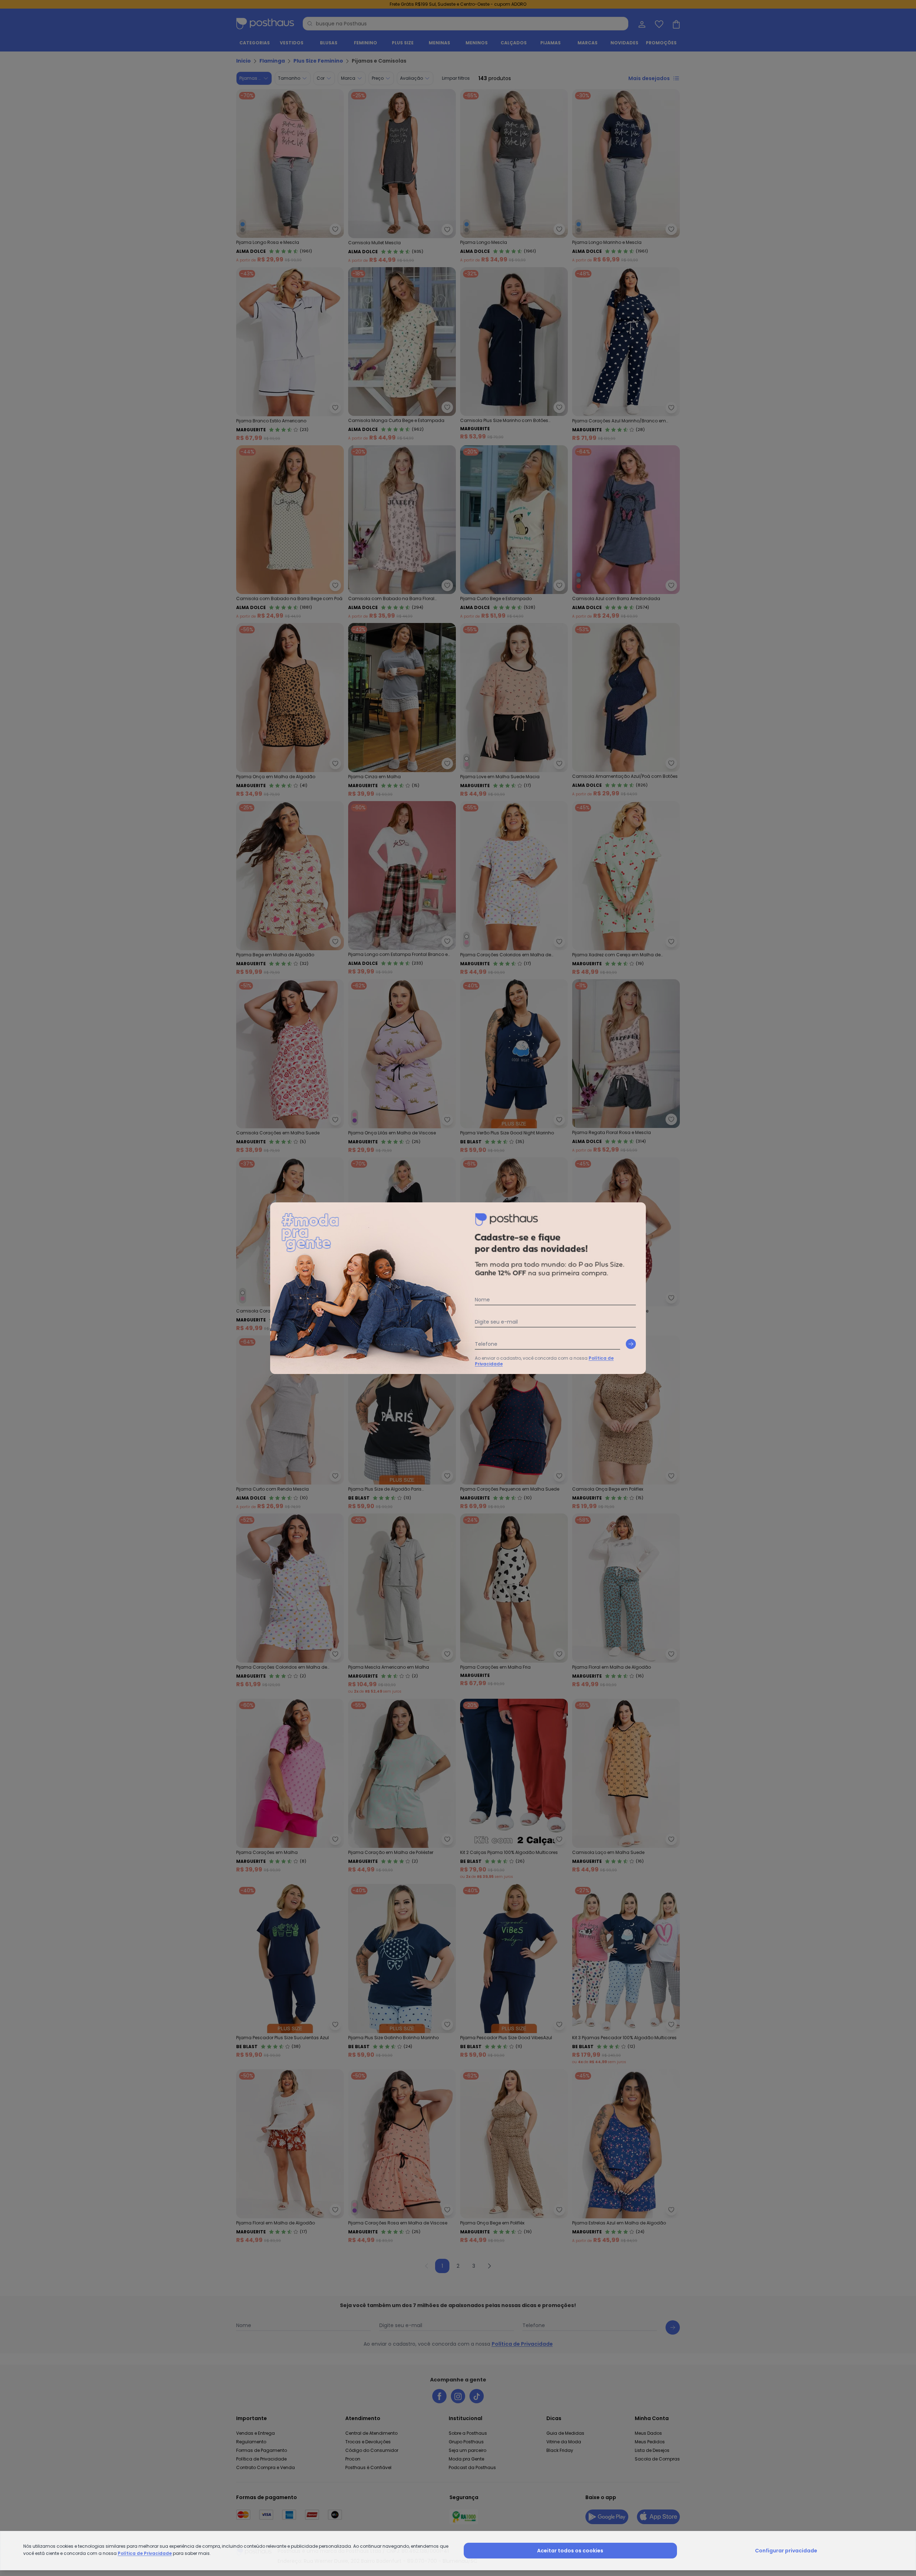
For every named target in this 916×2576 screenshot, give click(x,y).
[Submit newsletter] (631, 1344)
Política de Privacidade (145, 2553)
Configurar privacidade (786, 2551)
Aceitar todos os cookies (570, 2551)
